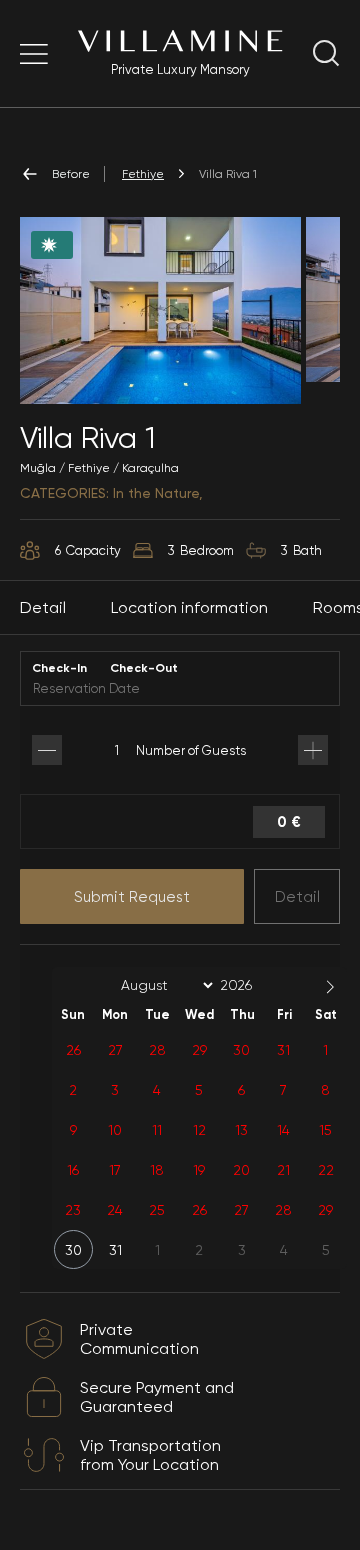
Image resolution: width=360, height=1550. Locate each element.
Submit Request (132, 897)
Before (71, 174)
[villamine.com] (34, 54)
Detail (297, 897)
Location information (189, 607)
